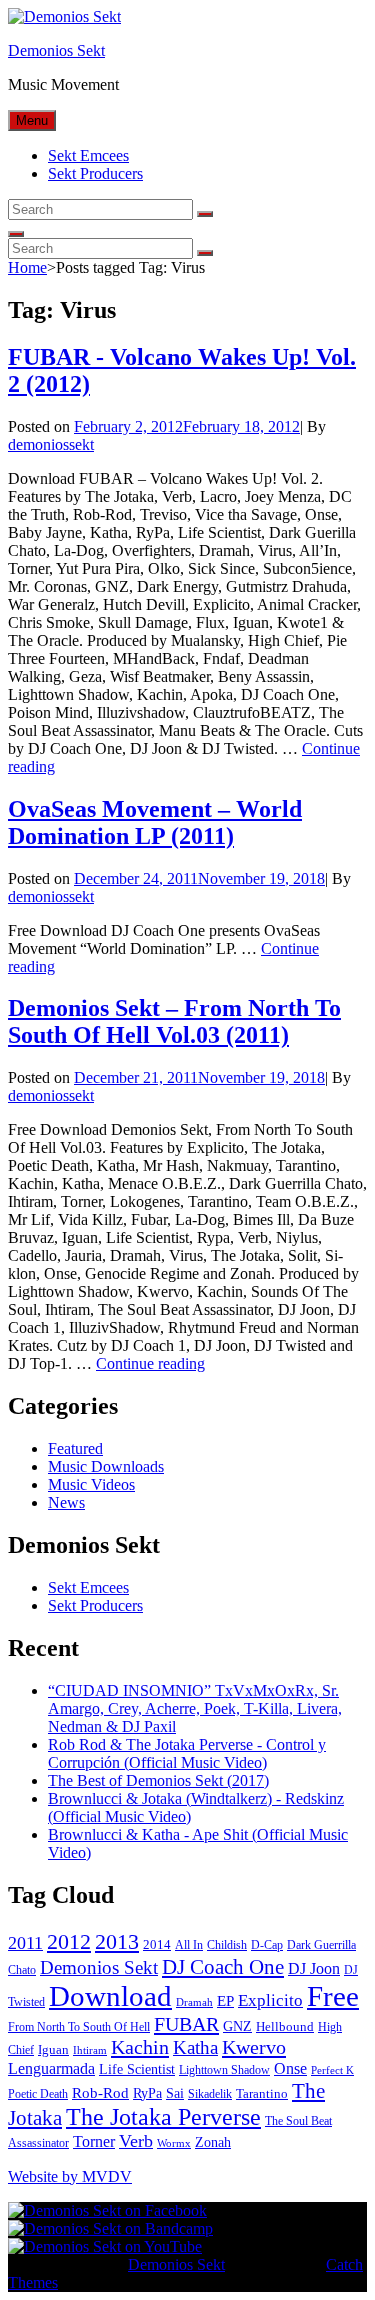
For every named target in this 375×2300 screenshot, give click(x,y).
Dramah (194, 2002)
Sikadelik (210, 2094)
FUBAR (186, 2024)
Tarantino (262, 2093)
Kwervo (254, 2047)
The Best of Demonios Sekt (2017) (158, 1780)
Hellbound (285, 2026)
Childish (227, 1945)
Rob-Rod (100, 2093)
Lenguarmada (51, 2068)
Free (333, 1996)
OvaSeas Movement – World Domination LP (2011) (155, 822)
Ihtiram (90, 2050)
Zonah (213, 2142)
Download (110, 1996)
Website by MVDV (70, 2176)
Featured (75, 1448)
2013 (117, 1941)
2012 (69, 1942)
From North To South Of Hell (79, 2027)
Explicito (270, 2000)
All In (189, 1945)
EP (225, 2001)
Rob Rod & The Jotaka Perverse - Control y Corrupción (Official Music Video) (187, 1753)
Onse (290, 2068)
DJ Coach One (223, 1967)
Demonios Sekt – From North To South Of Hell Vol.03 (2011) (174, 1021)
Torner (94, 2141)
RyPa (147, 2093)
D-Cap (267, 1945)
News (66, 1502)
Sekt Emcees (88, 155)
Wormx (174, 2143)
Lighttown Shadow (224, 2070)
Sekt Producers (95, 173)
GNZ (237, 2026)
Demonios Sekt (56, 50)
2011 (25, 1943)
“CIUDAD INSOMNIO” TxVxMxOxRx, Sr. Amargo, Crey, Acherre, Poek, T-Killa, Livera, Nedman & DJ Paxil (195, 1708)
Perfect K (332, 2070)
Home (27, 267)
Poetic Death (38, 2094)
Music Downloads (106, 1466)
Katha (195, 2047)
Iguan (53, 2049)
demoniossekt (51, 444)
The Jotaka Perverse (163, 2117)
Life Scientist (137, 2069)
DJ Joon (314, 1968)
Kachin (140, 2047)
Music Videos (91, 1484)
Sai (175, 2093)
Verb (136, 2141)
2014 (157, 1944)
